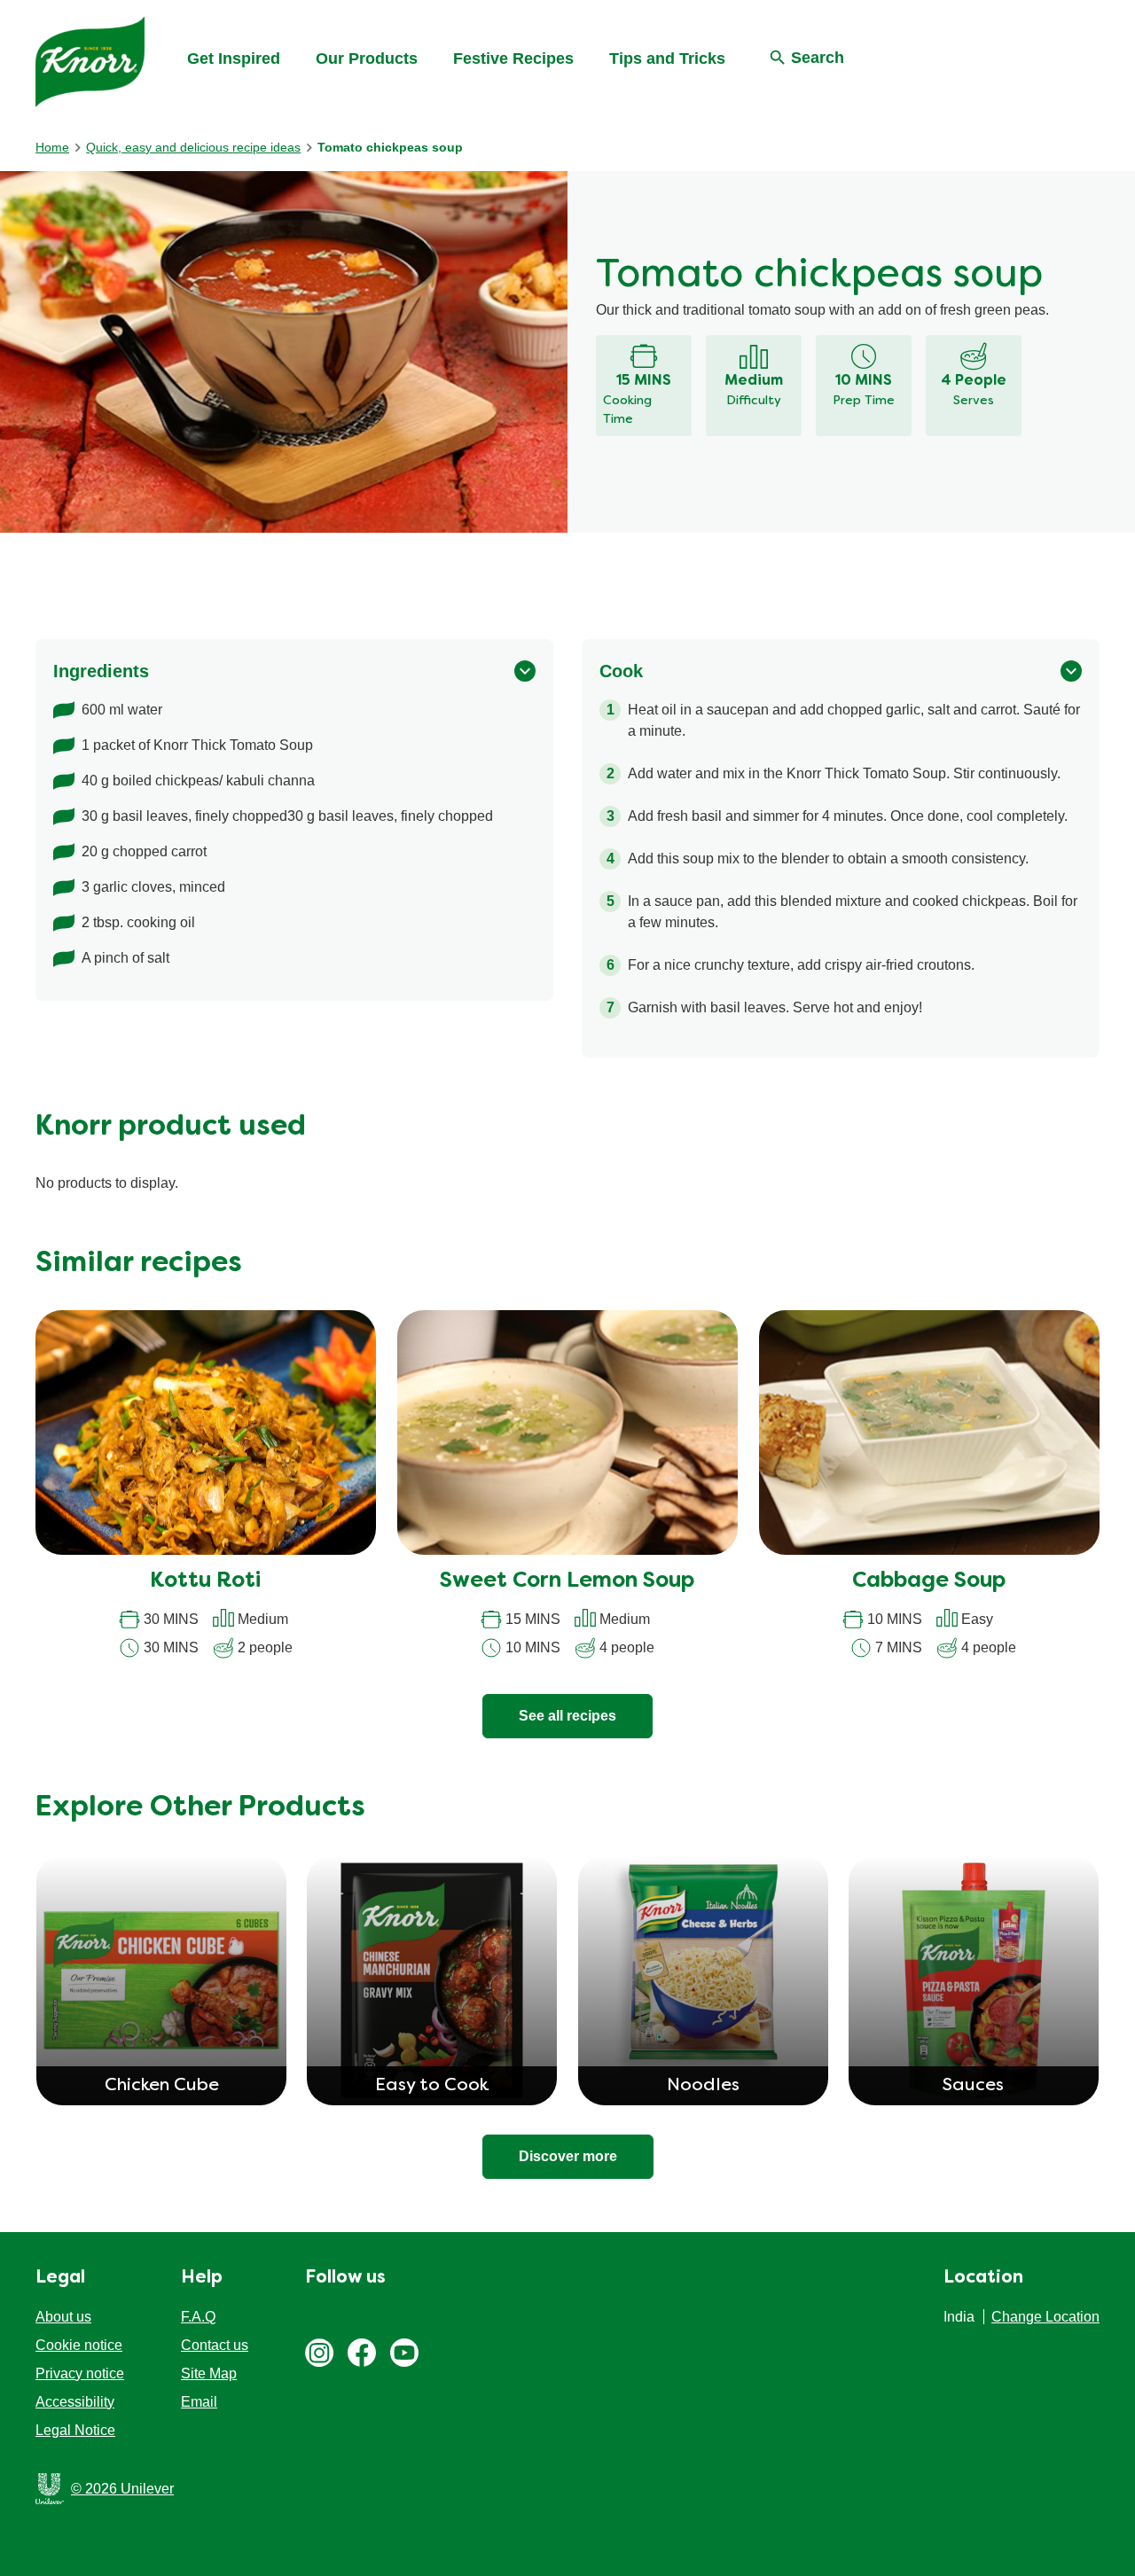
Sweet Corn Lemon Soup (567, 1581)
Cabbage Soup (929, 1581)
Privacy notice (80, 2373)
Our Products (367, 59)
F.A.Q (198, 2317)
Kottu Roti (205, 1581)
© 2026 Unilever (122, 2489)
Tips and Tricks (667, 59)
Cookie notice (79, 2345)
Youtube (404, 2353)
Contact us (215, 2345)
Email (199, 2402)
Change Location (1045, 2317)
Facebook (362, 2353)
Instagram (319, 2353)
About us (63, 2317)
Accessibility (75, 2402)
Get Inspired (234, 59)
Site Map (209, 2373)
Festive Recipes (513, 59)
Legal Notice (75, 2430)
